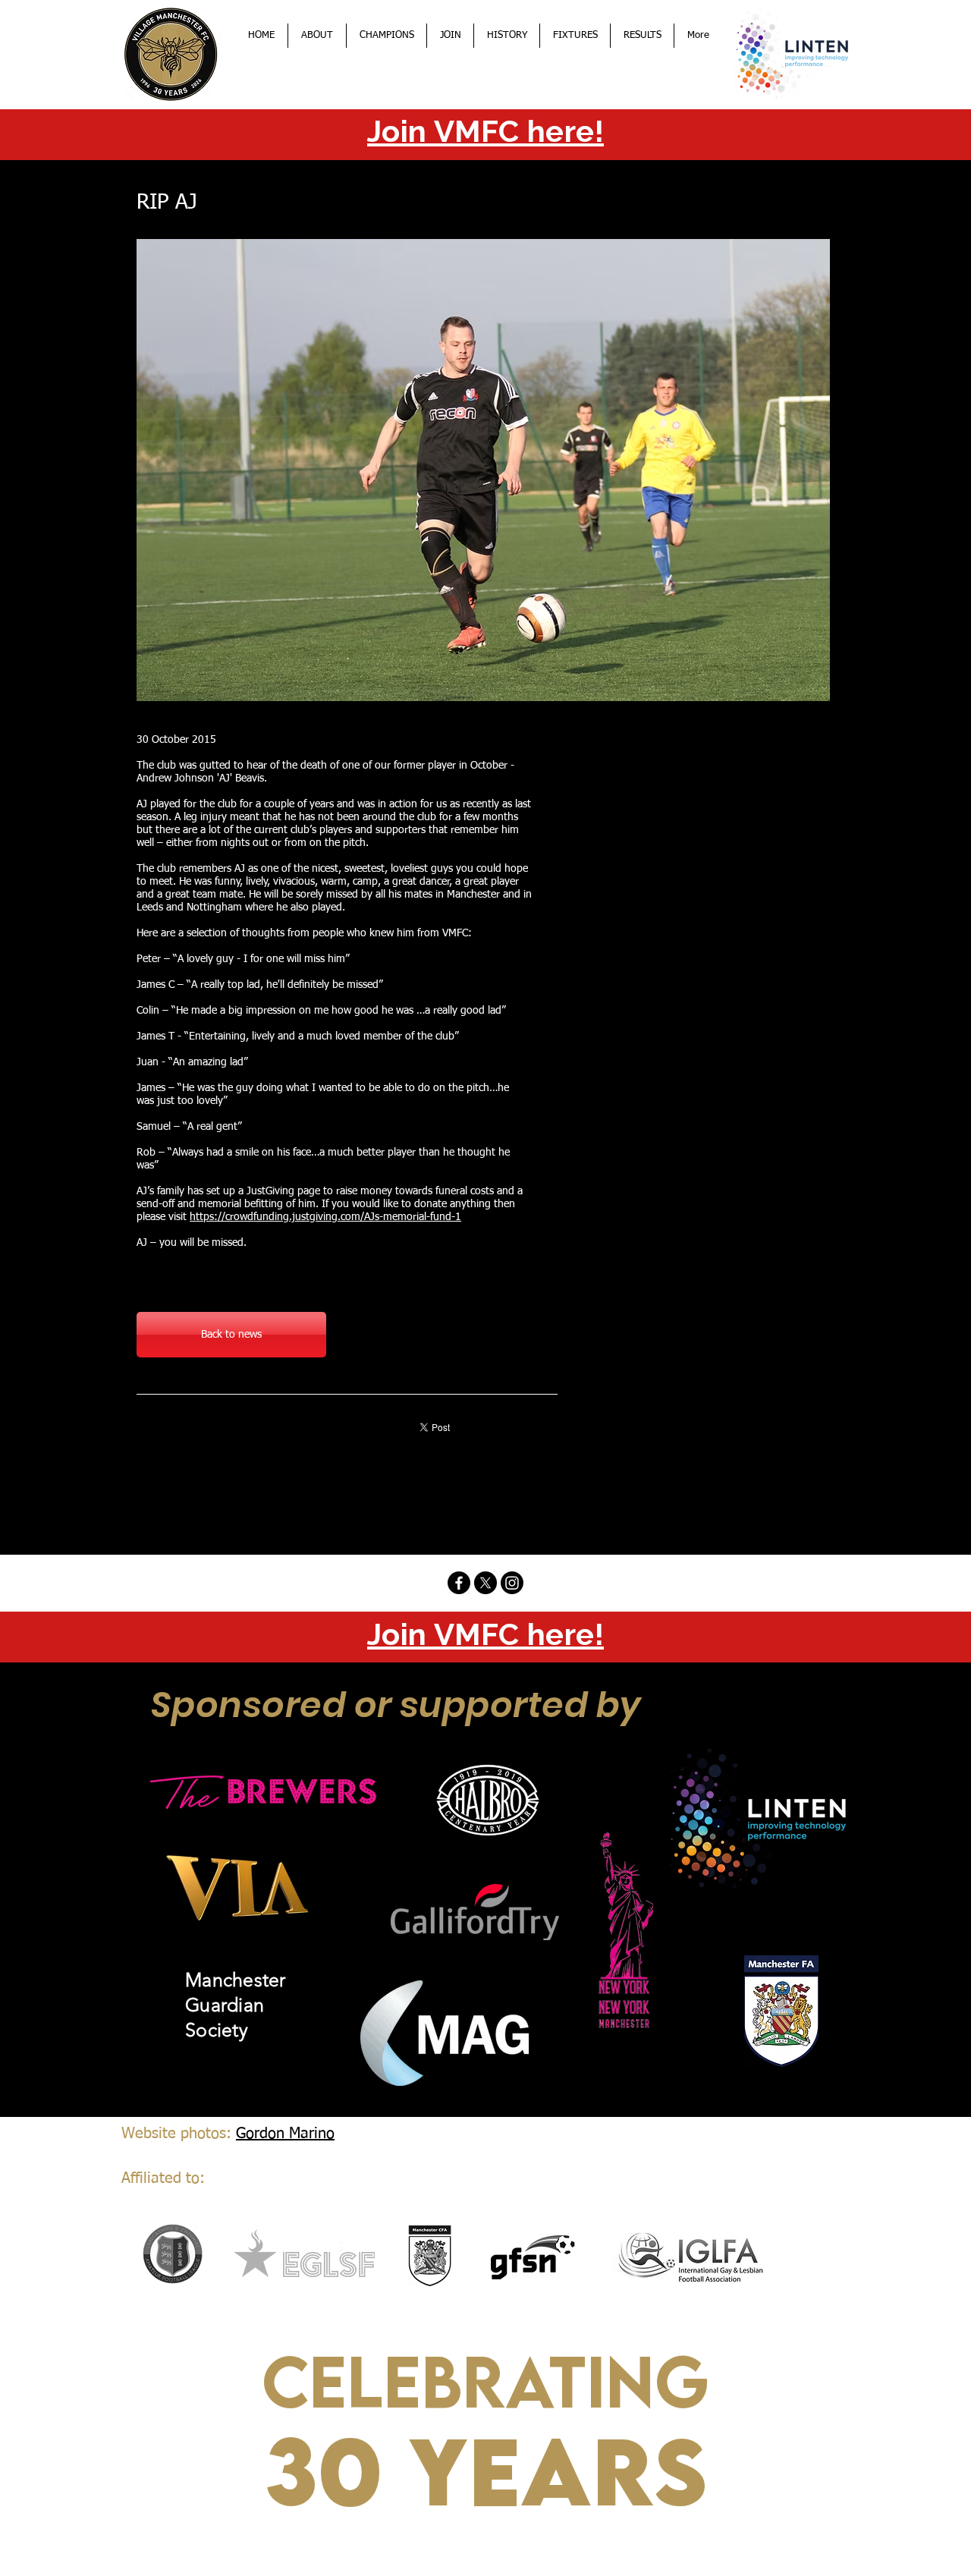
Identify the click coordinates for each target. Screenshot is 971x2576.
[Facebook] (459, 1583)
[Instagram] (512, 1583)
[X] (485, 1583)
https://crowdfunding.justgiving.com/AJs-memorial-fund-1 (325, 1217)
